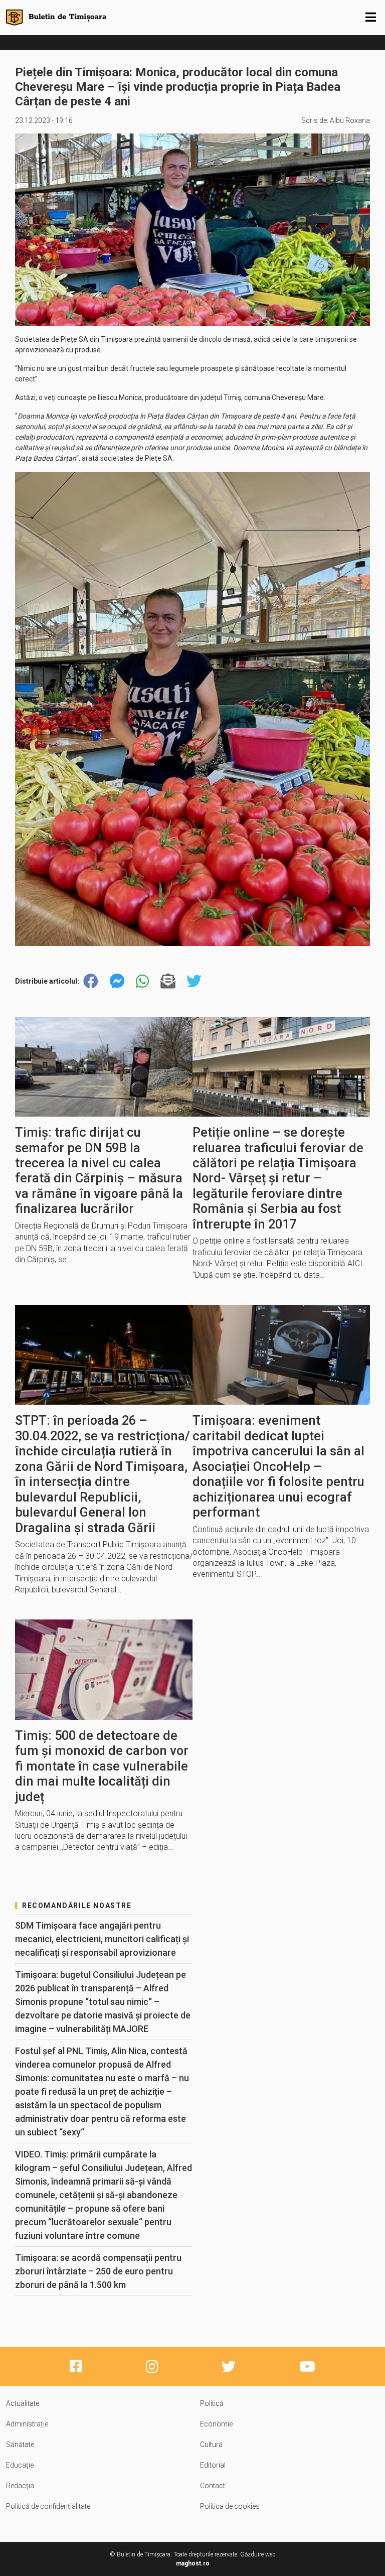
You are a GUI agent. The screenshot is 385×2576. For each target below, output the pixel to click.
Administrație (27, 2424)
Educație (20, 2465)
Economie (216, 2424)
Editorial (213, 2465)
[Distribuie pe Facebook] (91, 981)
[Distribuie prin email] (168, 981)
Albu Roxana (350, 120)
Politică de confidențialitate (48, 2506)
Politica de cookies (230, 2506)
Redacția (20, 2486)
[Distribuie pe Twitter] (194, 981)
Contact (213, 2486)
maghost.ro (193, 2563)
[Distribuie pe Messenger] (117, 981)
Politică (212, 2403)
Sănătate (20, 2445)
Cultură (211, 2445)
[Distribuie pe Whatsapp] (142, 981)
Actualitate (23, 2403)
